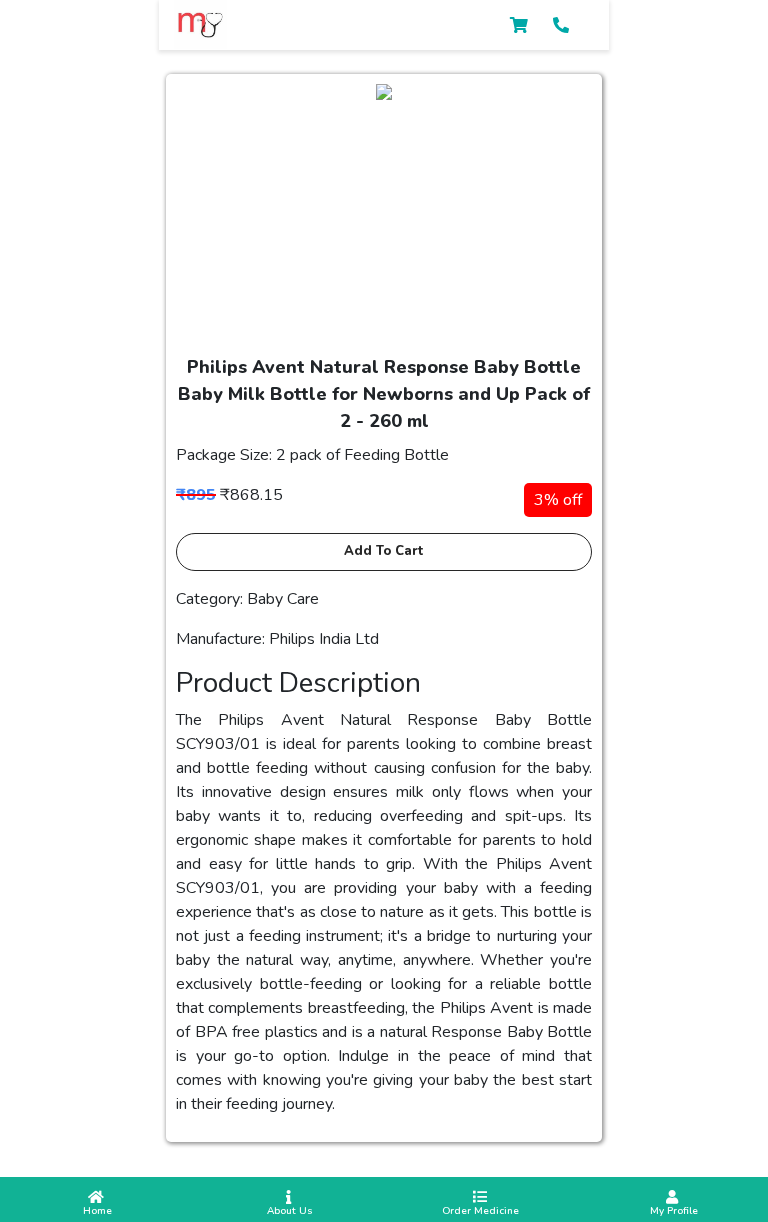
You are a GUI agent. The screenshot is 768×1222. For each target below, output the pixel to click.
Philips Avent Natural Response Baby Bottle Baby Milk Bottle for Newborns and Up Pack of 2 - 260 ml (384, 394)
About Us (288, 1211)
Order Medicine (480, 1211)
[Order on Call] (561, 26)
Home (96, 1211)
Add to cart (384, 551)
